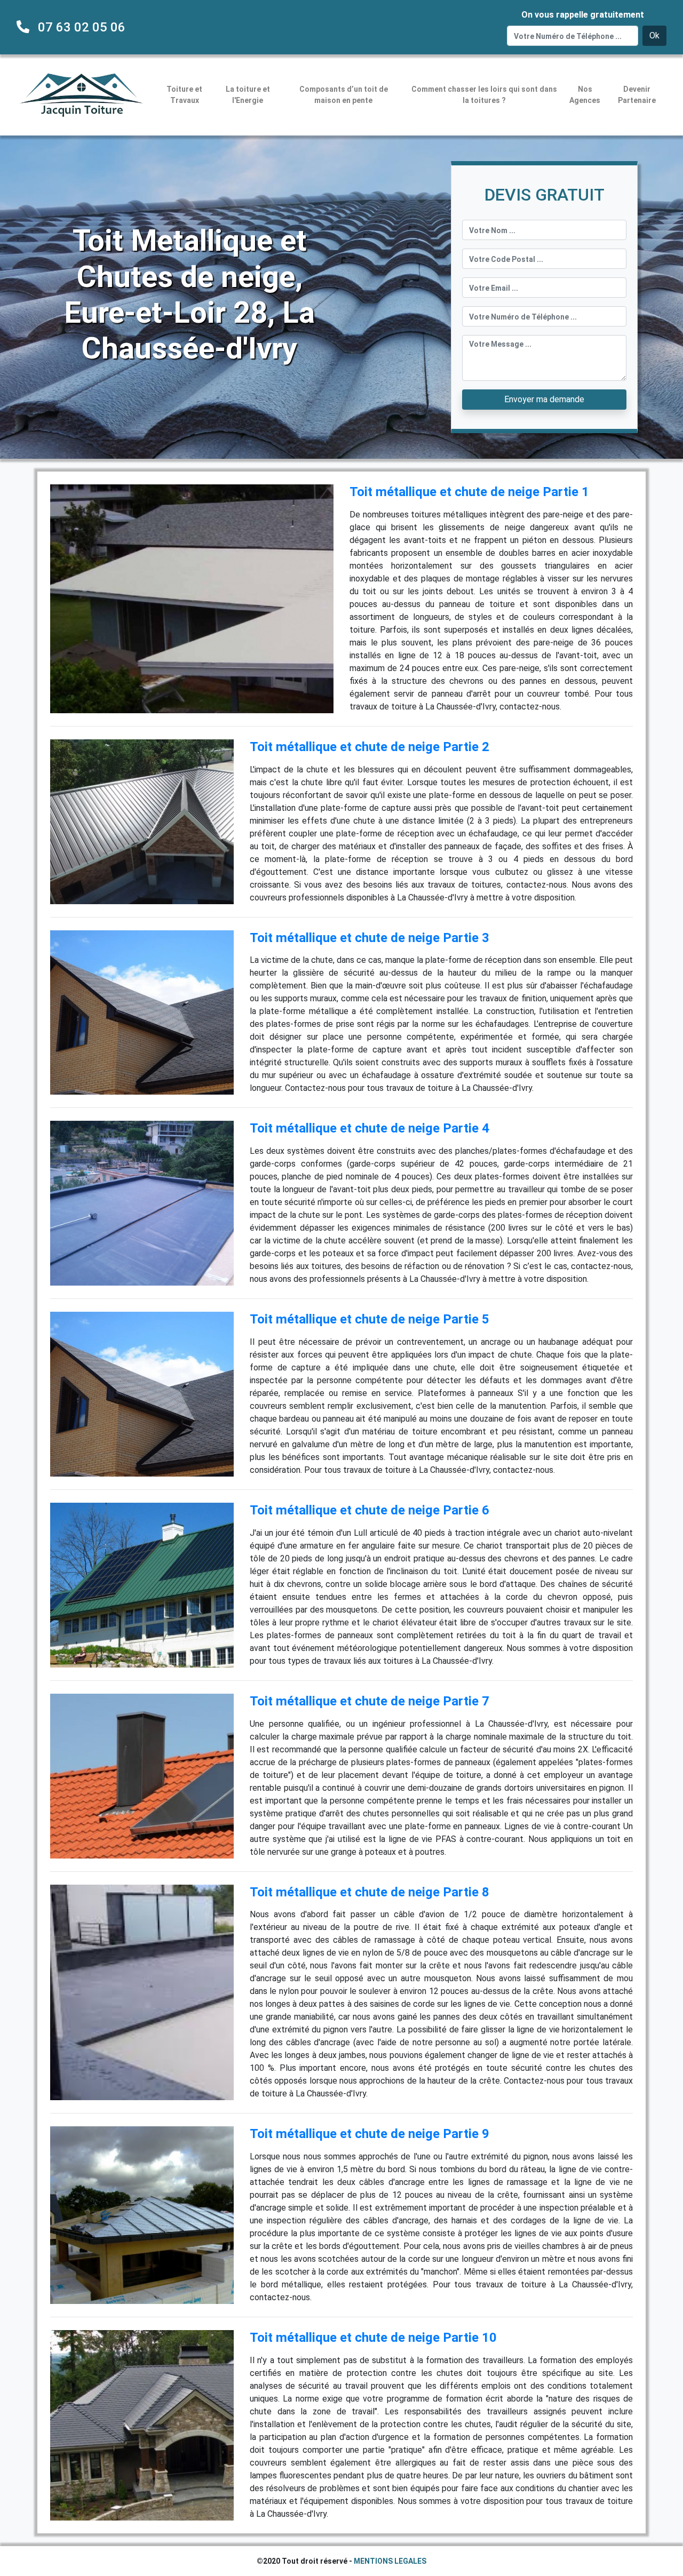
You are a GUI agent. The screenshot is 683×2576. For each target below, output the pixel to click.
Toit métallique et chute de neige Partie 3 (370, 938)
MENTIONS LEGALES (390, 2561)
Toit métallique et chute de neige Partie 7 (370, 1701)
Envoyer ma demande (544, 399)
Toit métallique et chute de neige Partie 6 (370, 1510)
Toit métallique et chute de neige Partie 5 (370, 1319)
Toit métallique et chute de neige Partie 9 (370, 2134)
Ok (654, 35)
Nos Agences (585, 95)
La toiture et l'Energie (248, 95)
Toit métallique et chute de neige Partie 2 (370, 747)
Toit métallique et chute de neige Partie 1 (469, 492)
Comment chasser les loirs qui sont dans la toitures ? (484, 95)
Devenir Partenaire (637, 95)
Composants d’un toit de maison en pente (344, 95)
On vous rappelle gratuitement (583, 15)
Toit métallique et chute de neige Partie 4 (370, 1128)
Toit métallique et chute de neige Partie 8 (370, 1892)
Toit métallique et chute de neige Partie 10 (373, 2338)
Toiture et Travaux (184, 95)
